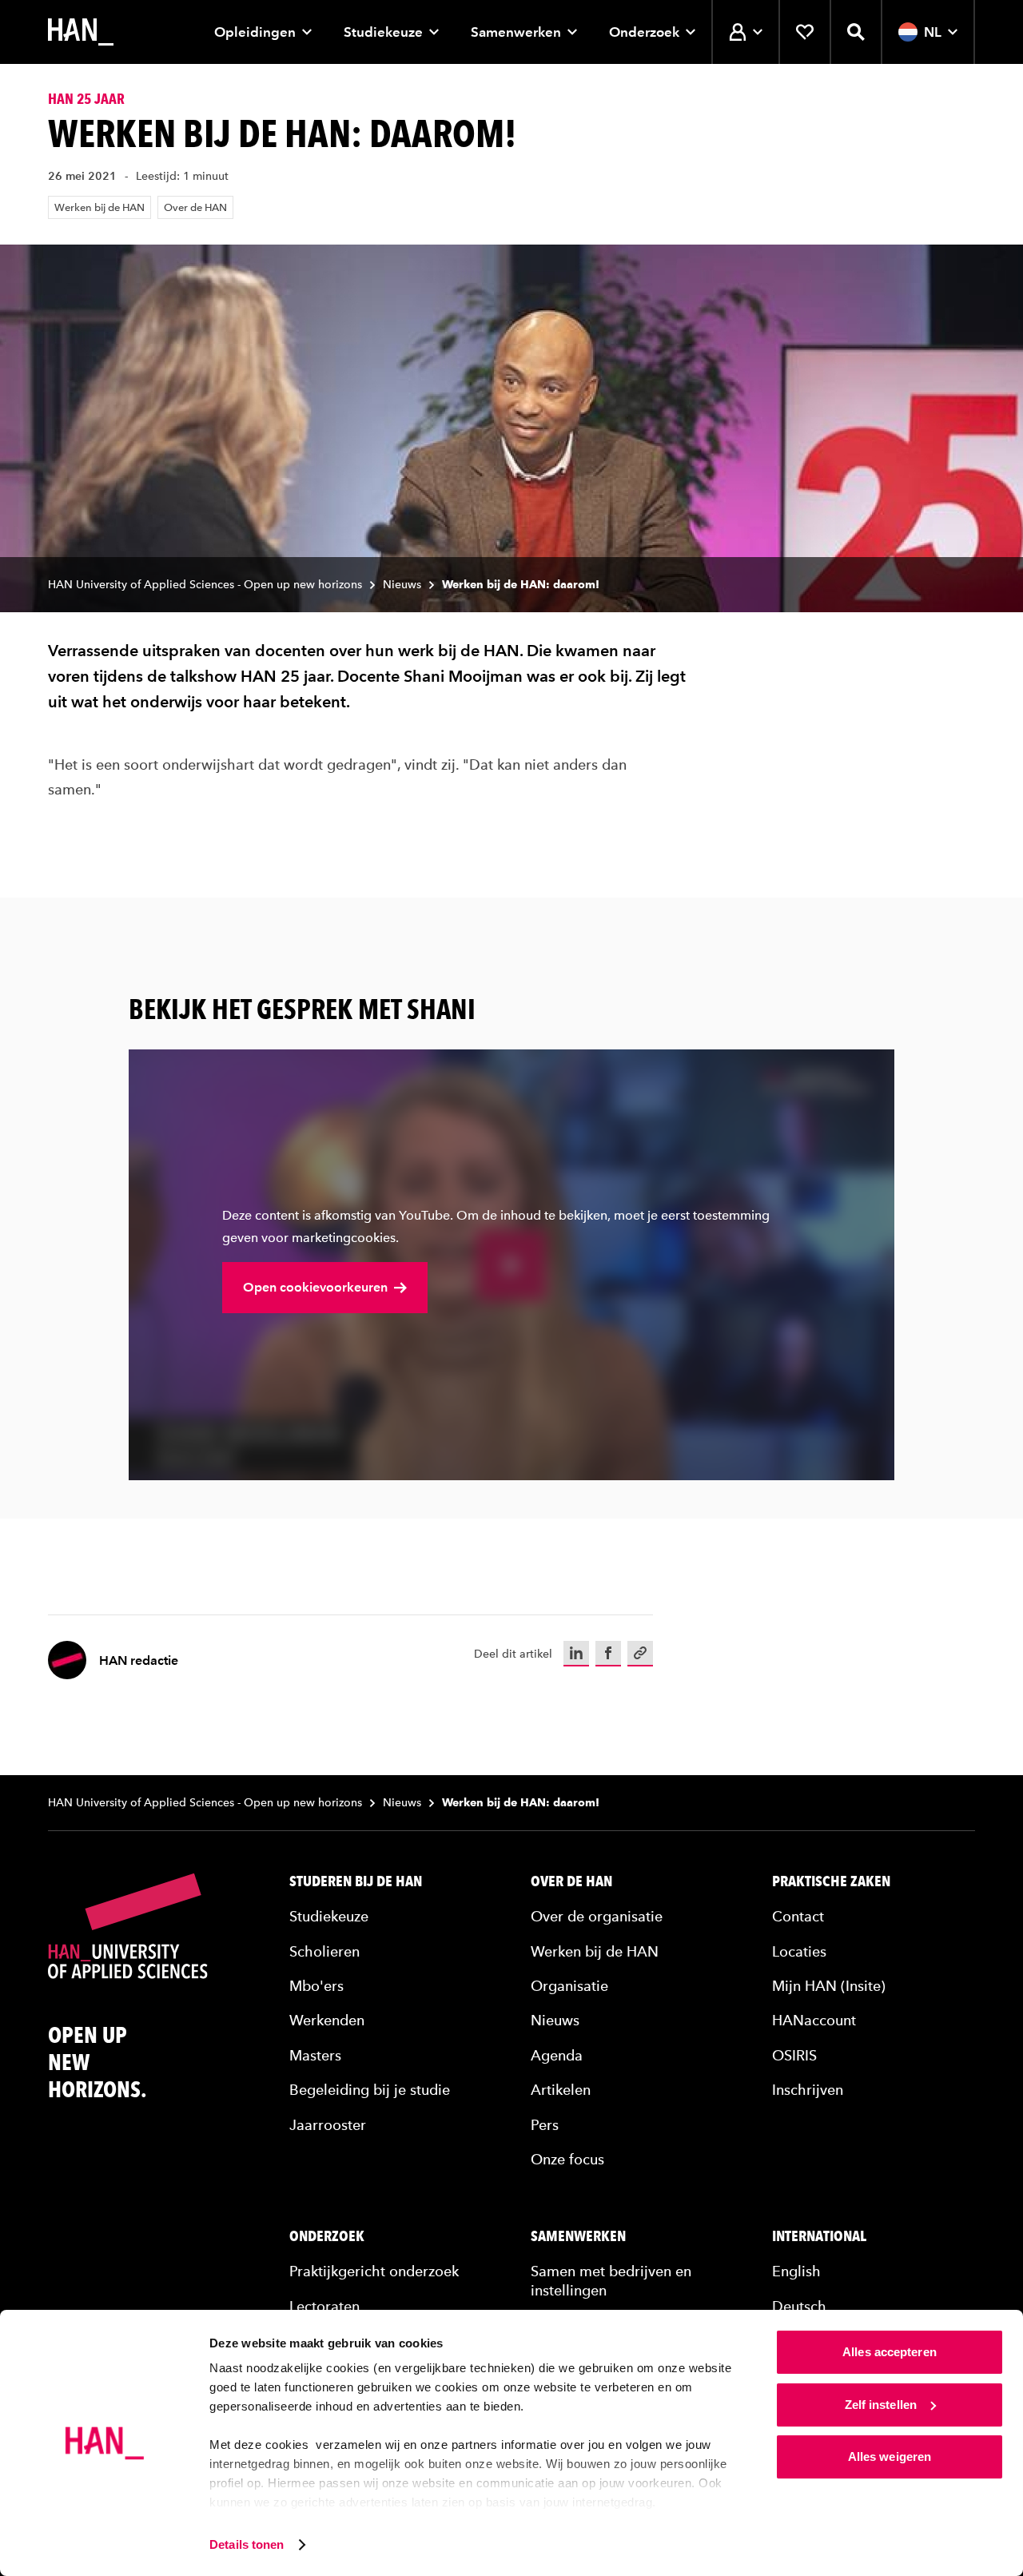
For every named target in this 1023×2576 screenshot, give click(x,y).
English (796, 2271)
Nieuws (402, 585)
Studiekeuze (383, 32)
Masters (315, 2055)
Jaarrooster (328, 2125)
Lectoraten (324, 2306)
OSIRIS (794, 2055)
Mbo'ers (316, 1986)
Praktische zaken (831, 1881)
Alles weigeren (890, 2457)
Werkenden (327, 2020)
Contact (798, 1916)
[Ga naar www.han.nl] (81, 32)
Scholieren (324, 1951)
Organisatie (569, 1986)
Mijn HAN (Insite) (829, 1986)
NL (933, 32)
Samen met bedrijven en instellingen (611, 2280)
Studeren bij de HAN (356, 1881)
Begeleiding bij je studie (370, 2090)
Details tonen (247, 2544)
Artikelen (561, 2090)
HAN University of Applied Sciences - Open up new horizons (205, 585)
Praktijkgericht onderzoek (374, 2271)
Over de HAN (195, 207)
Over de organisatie (597, 1916)
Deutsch (799, 2306)
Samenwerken (516, 32)
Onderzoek (644, 32)
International (819, 2236)
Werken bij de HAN (100, 207)
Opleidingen (255, 32)
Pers (545, 2125)
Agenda (557, 2055)
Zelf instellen (881, 2405)
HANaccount (814, 2020)
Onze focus (567, 2159)
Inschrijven (808, 2090)
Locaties (799, 1951)
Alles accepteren (890, 2352)
